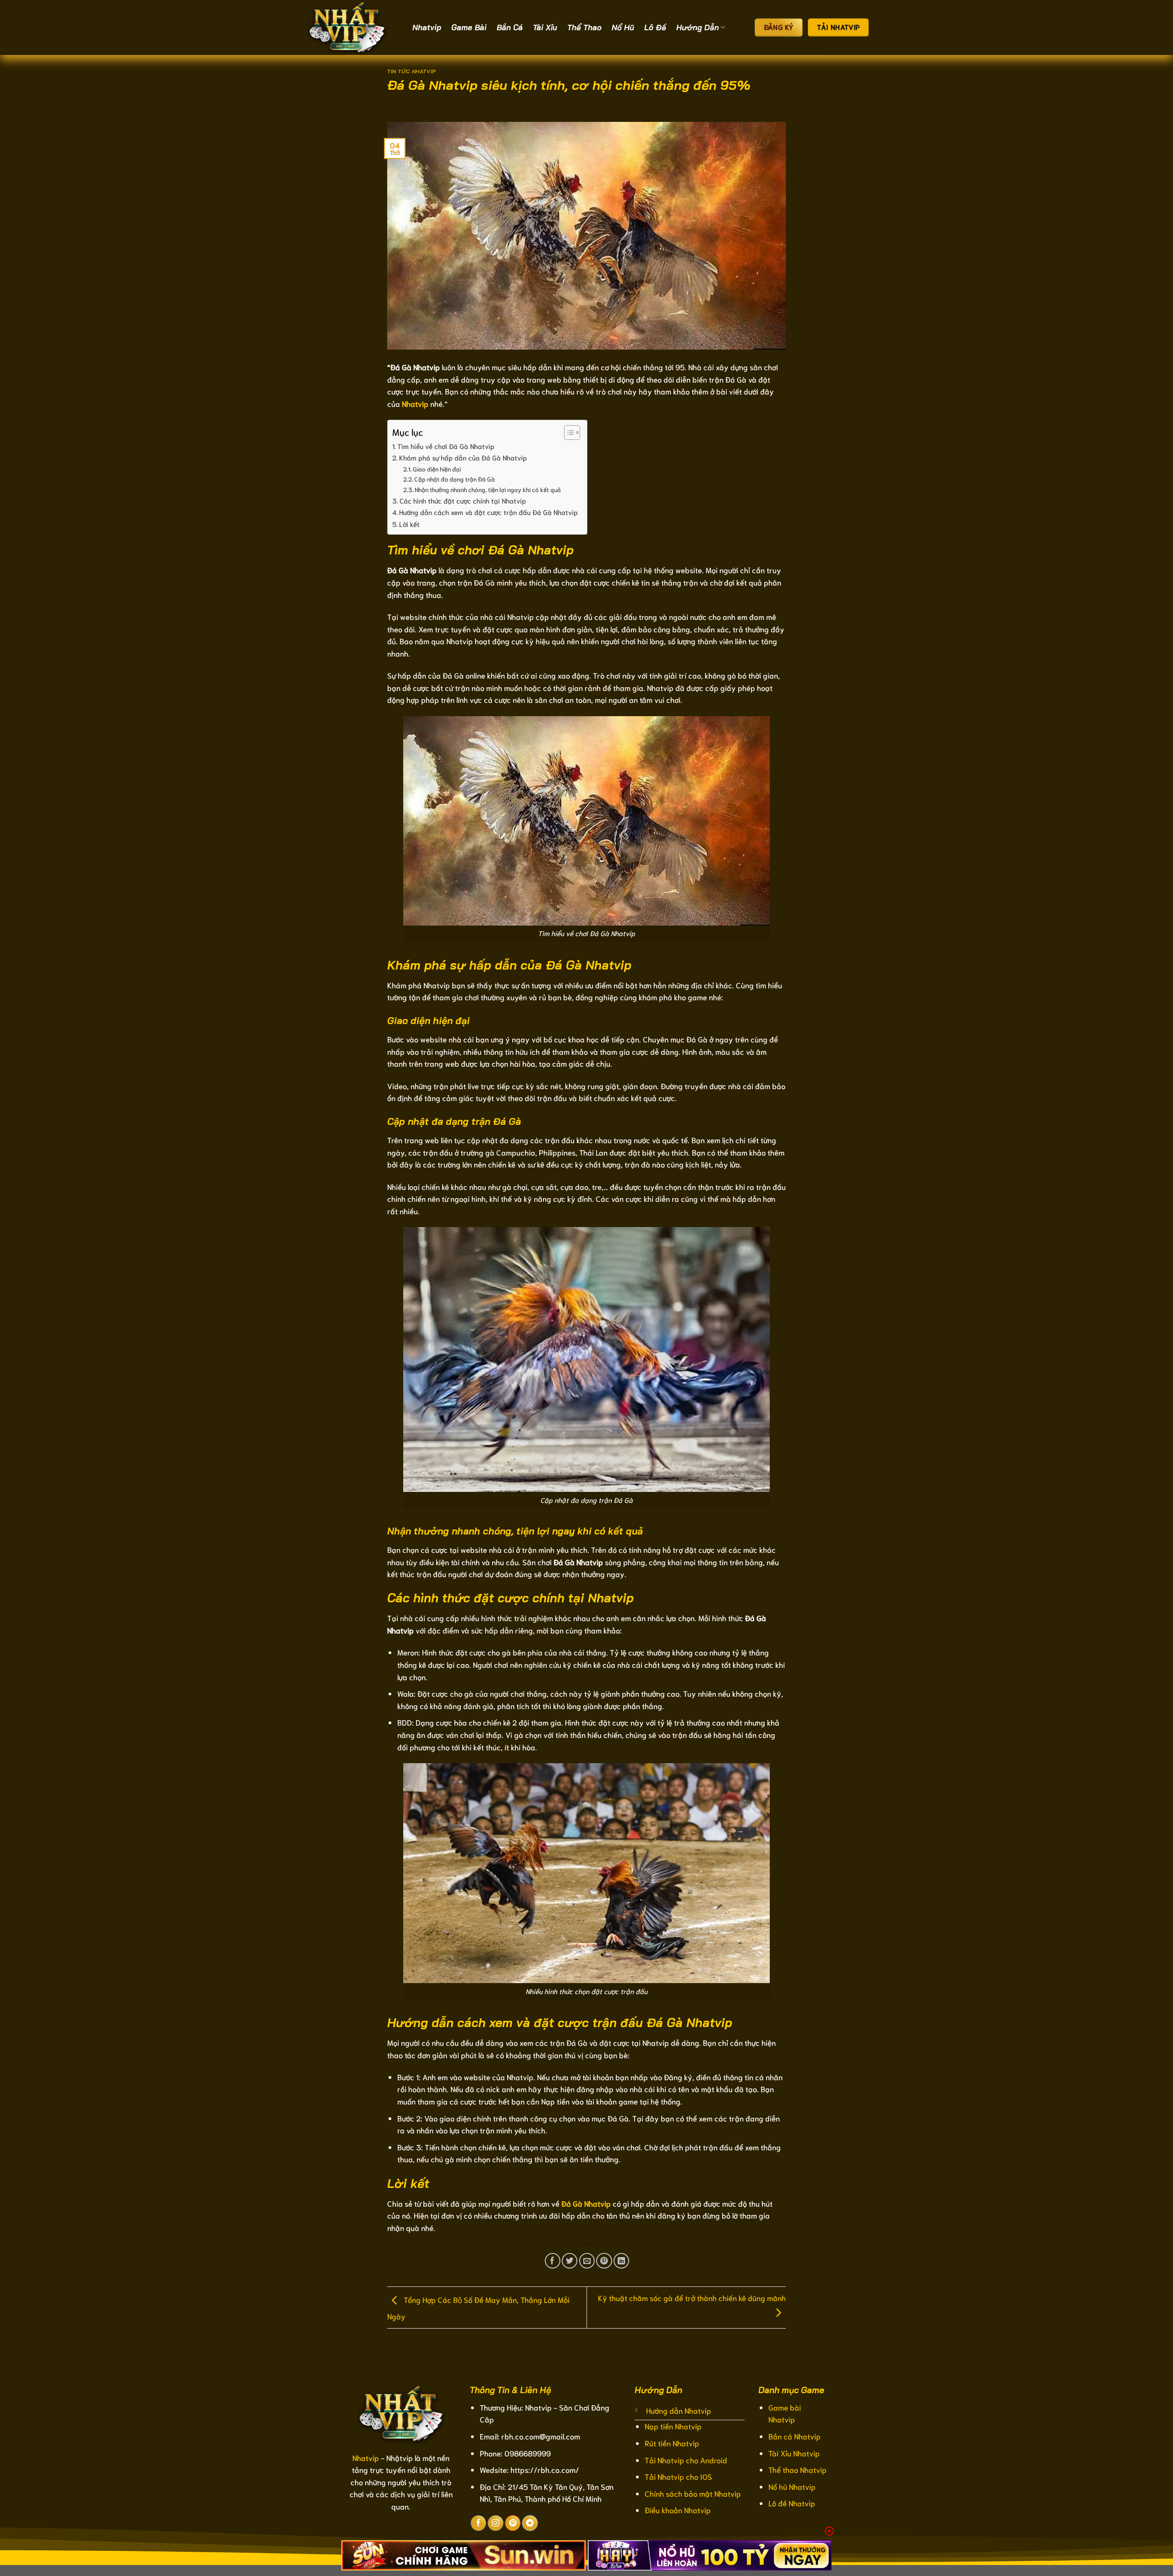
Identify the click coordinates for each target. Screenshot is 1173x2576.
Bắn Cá (510, 27)
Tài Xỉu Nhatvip (794, 2453)
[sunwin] (463, 2555)
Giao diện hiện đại (437, 469)
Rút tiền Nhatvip (672, 2443)
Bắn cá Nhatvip (795, 2436)
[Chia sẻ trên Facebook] (553, 2261)
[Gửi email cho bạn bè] (587, 2261)
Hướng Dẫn (698, 27)
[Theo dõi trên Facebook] (478, 2523)
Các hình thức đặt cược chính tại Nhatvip (463, 500)
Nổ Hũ (623, 27)
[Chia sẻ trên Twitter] (570, 2261)
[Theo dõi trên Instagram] (495, 2523)
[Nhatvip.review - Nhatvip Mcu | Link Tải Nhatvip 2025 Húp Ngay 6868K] (353, 27)
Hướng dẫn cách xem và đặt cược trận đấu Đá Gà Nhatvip (488, 512)
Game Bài (469, 27)
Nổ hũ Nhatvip (792, 2486)
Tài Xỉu (545, 27)
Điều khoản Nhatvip (678, 2510)
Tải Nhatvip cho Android (686, 2460)
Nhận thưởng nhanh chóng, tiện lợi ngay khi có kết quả (488, 489)
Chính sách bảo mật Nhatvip (693, 2493)
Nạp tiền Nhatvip (673, 2426)
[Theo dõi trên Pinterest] (513, 2523)
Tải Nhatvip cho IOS (678, 2476)
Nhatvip (427, 27)
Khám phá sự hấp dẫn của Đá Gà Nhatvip (463, 457)
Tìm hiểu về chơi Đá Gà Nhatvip (446, 446)
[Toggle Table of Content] (567, 433)
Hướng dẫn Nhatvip (679, 2410)
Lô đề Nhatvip (792, 2503)
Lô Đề (655, 27)
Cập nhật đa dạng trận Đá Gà (455, 479)
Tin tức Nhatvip (412, 71)
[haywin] (710, 2555)
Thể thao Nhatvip (798, 2469)
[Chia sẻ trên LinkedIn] (621, 2261)
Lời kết (409, 524)
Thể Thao (584, 27)
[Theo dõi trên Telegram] (530, 2523)
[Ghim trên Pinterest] (604, 2261)
